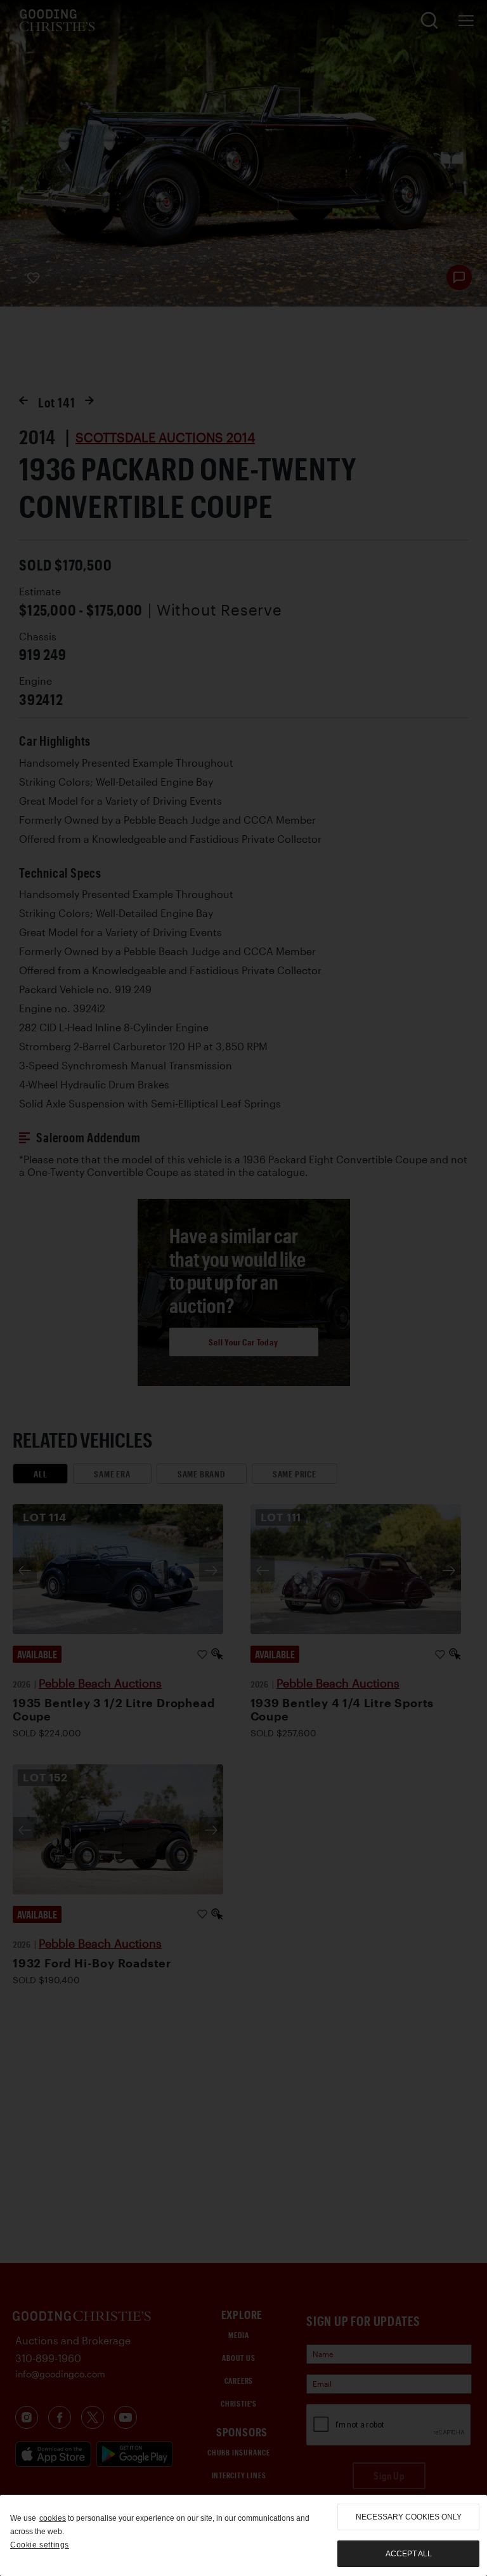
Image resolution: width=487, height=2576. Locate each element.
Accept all (409, 2554)
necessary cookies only (409, 2517)
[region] (243, 2535)
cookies (53, 2518)
